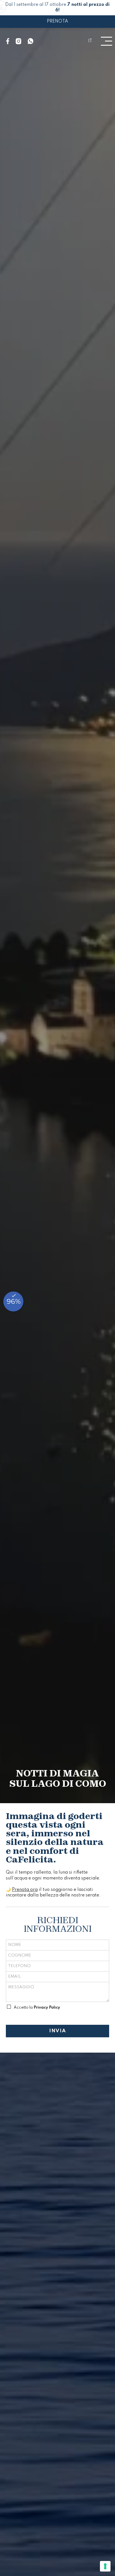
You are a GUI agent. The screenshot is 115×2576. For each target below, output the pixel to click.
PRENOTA (57, 21)
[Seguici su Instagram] (19, 41)
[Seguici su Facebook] (8, 41)
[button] (90, 41)
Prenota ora (25, 1890)
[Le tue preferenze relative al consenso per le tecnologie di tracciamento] (105, 2566)
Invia (58, 2031)
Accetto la (37, 2008)
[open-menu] (106, 41)
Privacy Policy (47, 2008)
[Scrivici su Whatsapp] (31, 41)
